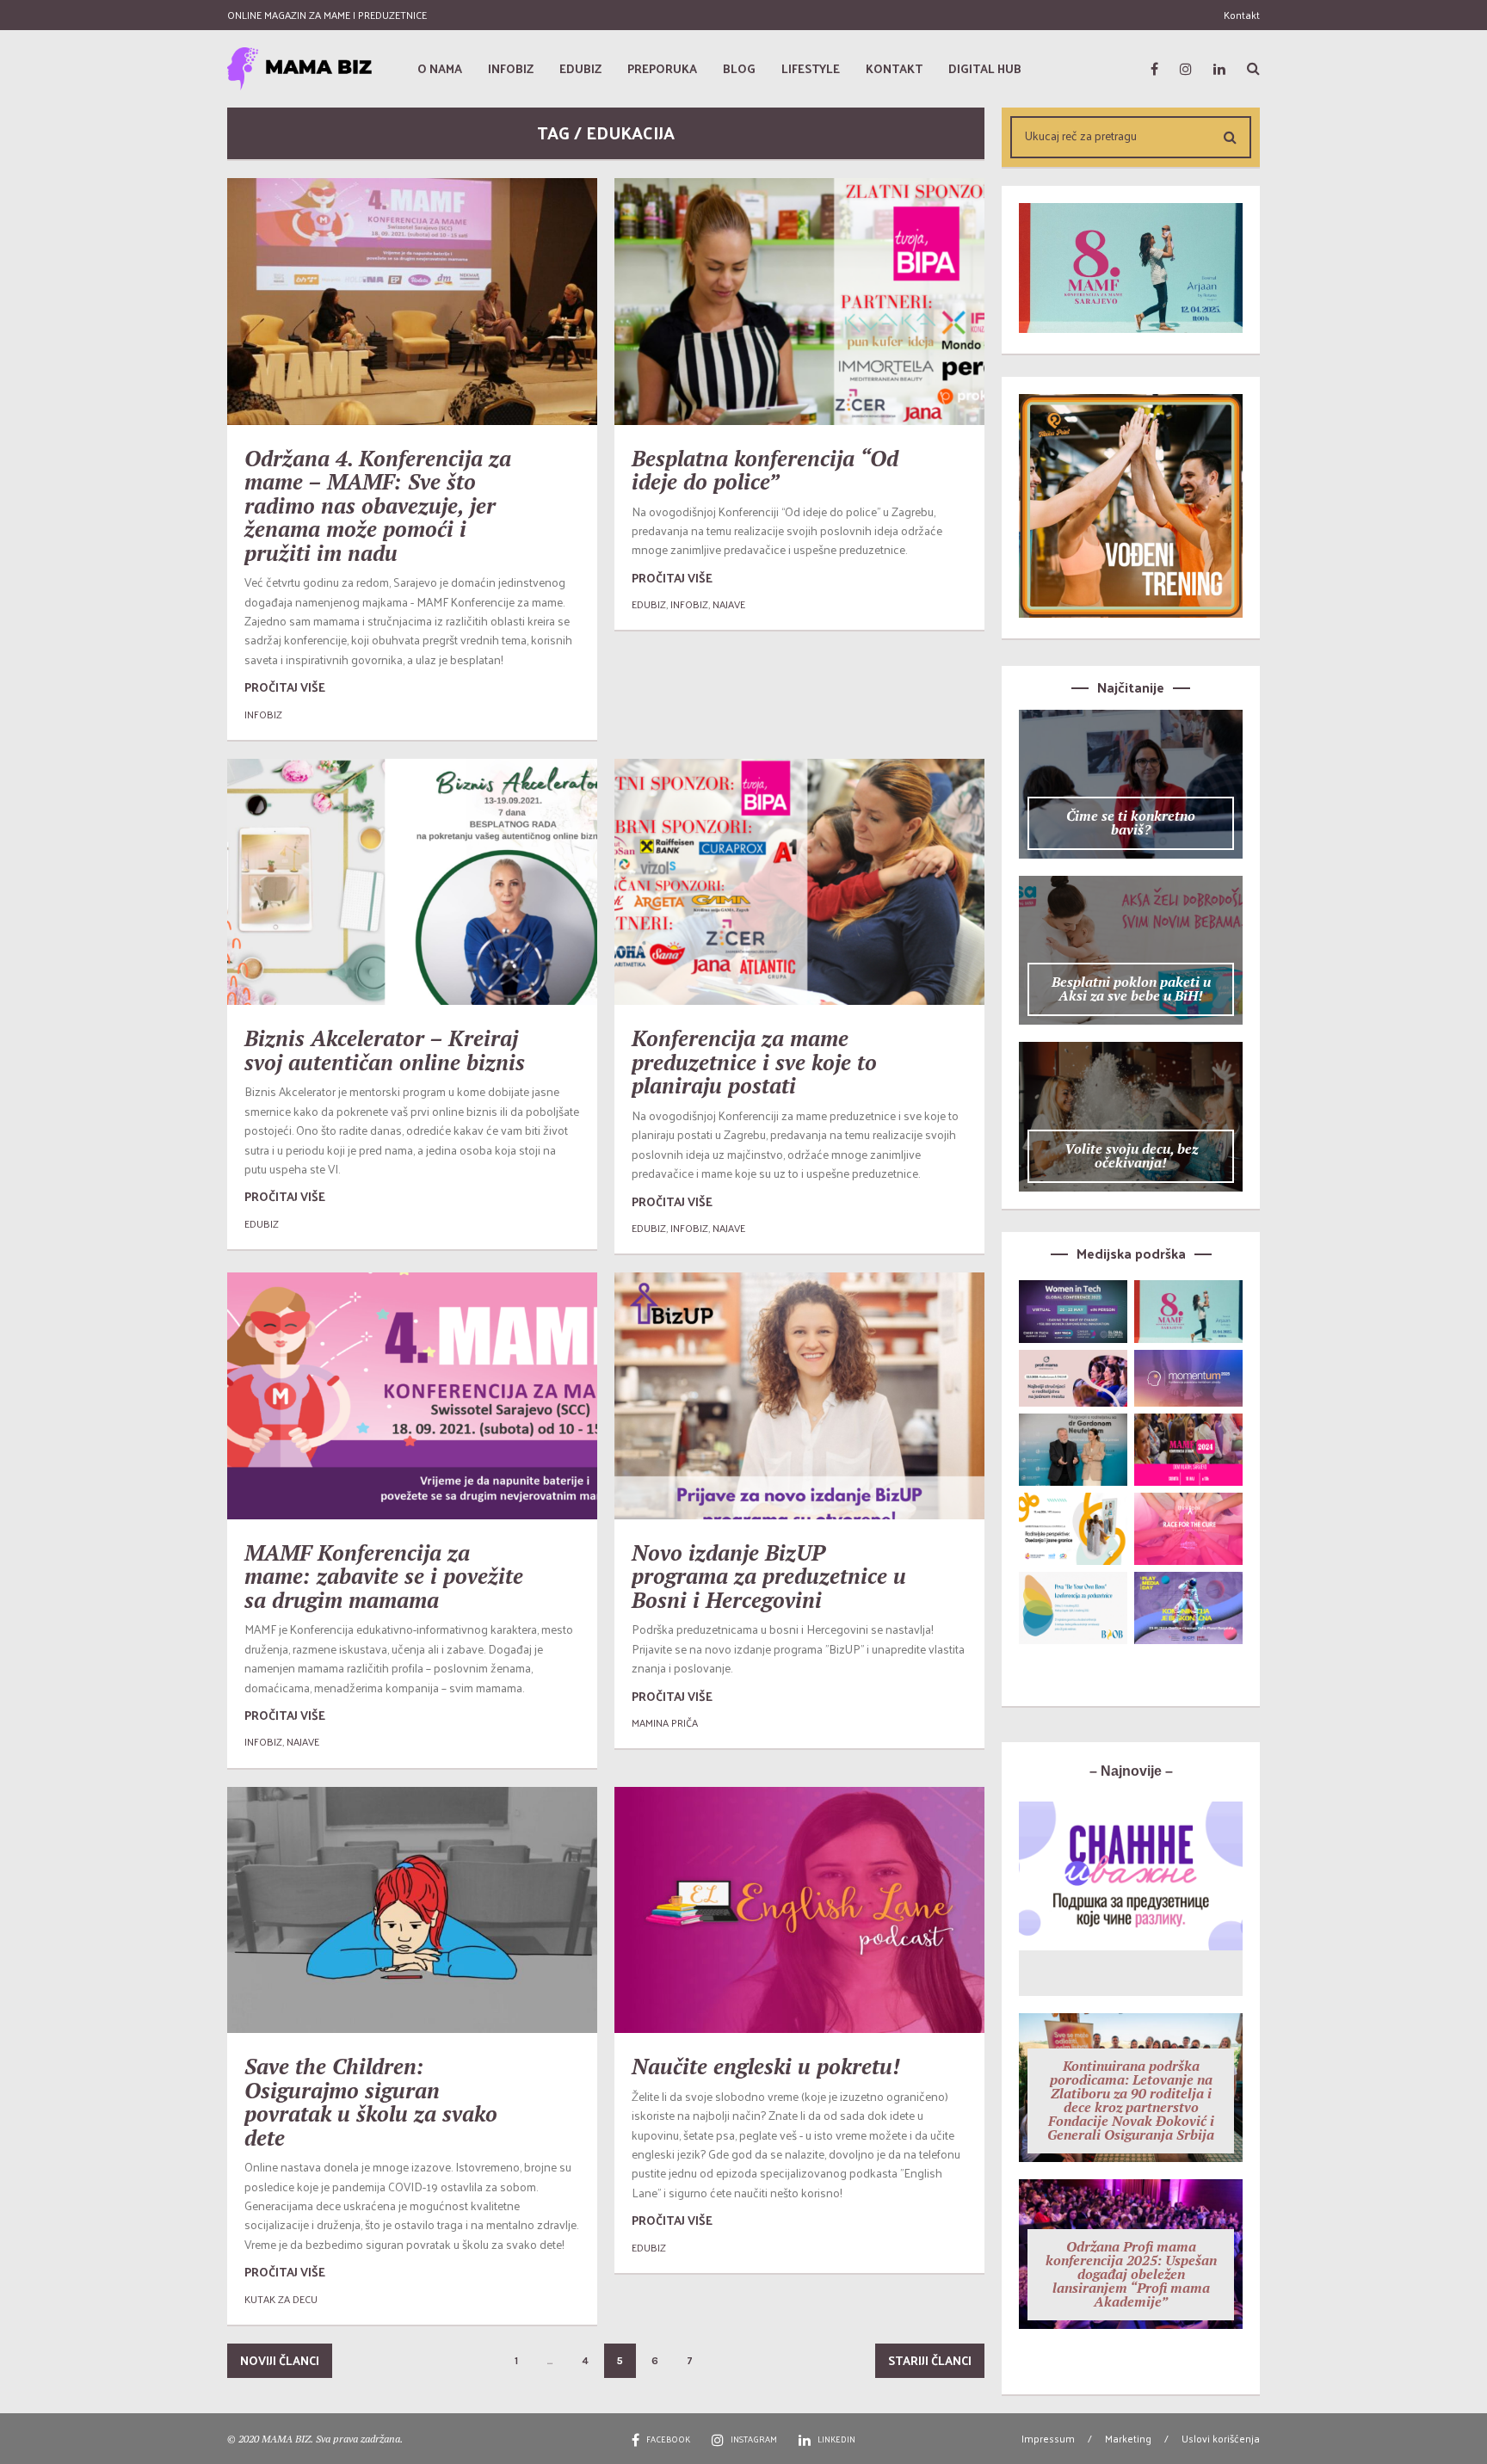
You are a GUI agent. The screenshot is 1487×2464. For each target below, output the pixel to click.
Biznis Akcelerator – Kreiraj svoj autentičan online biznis (385, 1050)
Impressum (1048, 2438)
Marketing (1128, 2438)
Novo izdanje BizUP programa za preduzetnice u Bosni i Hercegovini (769, 1576)
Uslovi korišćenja (1221, 2438)
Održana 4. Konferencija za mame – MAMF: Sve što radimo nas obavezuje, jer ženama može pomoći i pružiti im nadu (378, 505)
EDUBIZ (649, 604)
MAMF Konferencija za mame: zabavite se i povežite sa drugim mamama (384, 1576)
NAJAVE (729, 604)
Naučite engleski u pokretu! (766, 2066)
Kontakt (1242, 15)
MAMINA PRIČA (665, 1722)
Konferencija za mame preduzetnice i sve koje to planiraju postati (754, 1062)
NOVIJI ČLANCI (280, 2360)
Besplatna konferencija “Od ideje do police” (765, 470)
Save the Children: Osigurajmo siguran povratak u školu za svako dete (371, 2102)
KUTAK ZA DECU (281, 2299)
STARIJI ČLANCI (930, 2360)
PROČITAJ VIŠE (285, 687)
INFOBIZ (263, 714)
